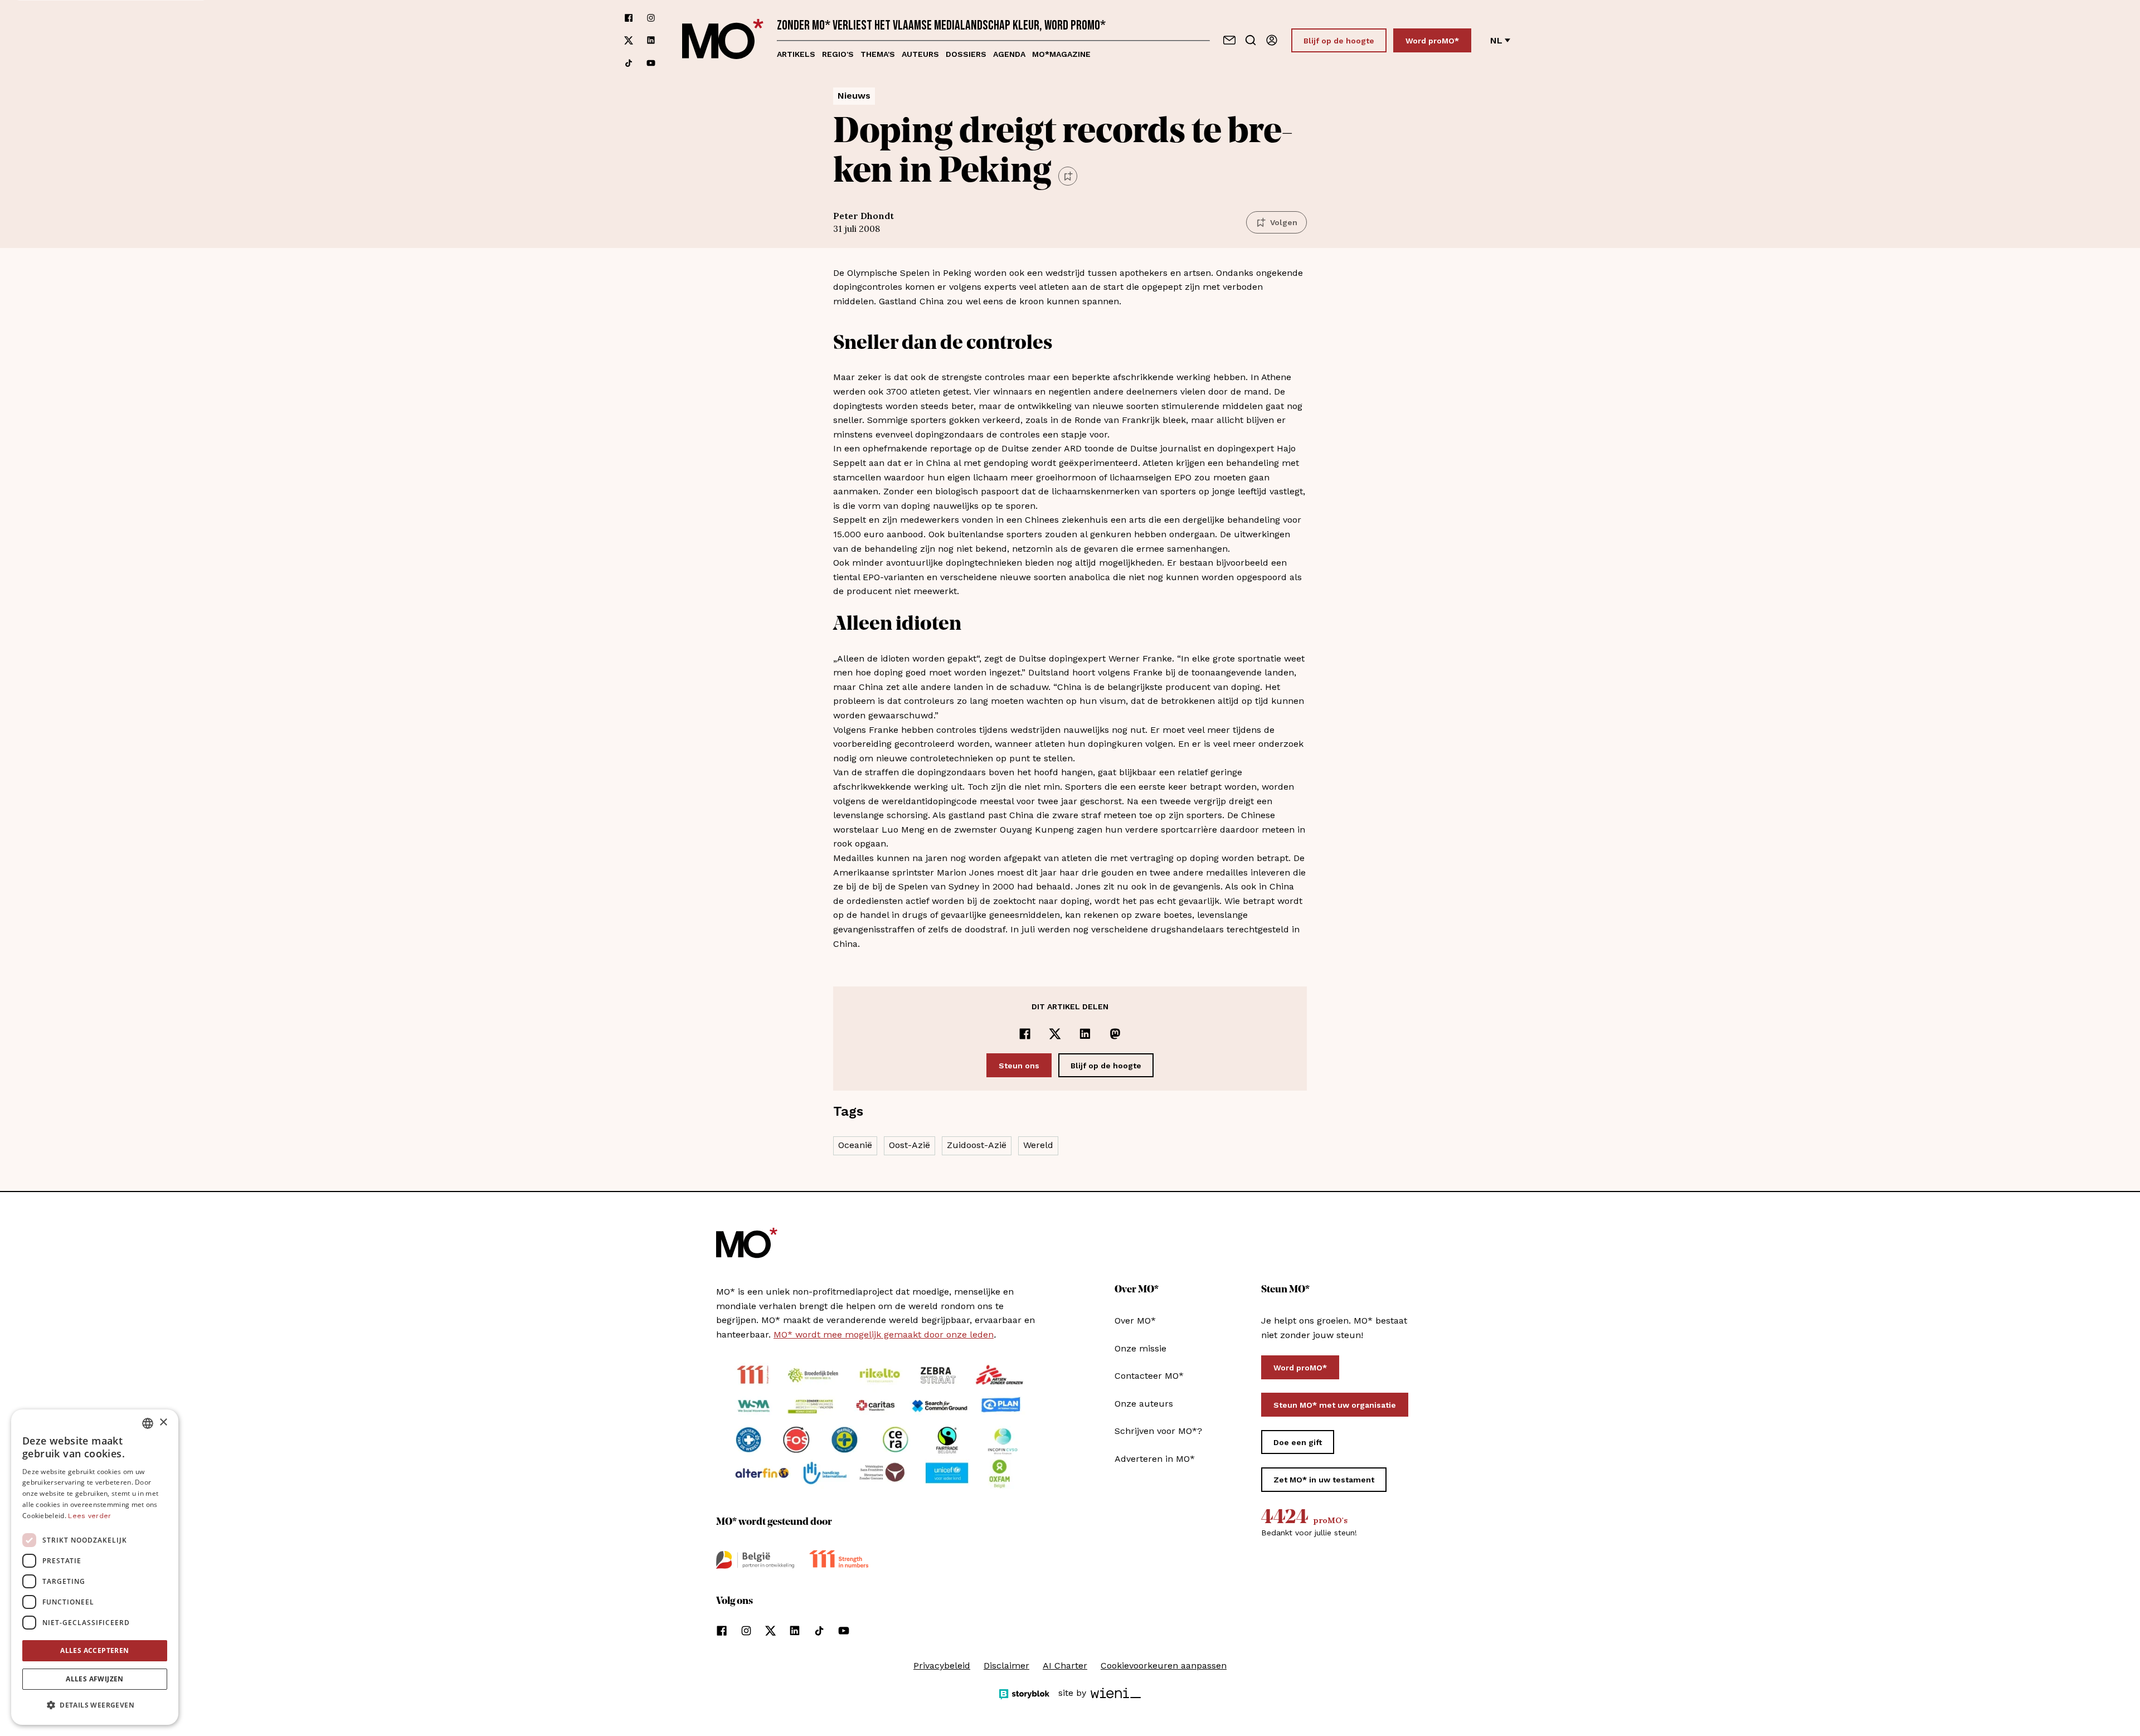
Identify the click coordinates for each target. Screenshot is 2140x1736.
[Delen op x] (1055, 1034)
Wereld (1038, 1145)
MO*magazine (1061, 54)
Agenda (1009, 54)
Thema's (878, 54)
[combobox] (148, 1423)
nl (1496, 40)
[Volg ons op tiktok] (629, 63)
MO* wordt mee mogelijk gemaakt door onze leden (884, 1334)
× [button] (163, 1423)
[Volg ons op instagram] (651, 18)
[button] (95, 1705)
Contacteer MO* (1149, 1376)
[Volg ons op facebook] (629, 18)
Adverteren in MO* (1155, 1459)
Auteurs (920, 54)
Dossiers (966, 54)
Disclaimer (1006, 1666)
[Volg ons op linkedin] (651, 40)
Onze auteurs (1144, 1404)
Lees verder (89, 1516)
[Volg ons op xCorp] (629, 40)
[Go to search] (1251, 40)
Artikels (796, 54)
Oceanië (855, 1145)
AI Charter (1065, 1666)
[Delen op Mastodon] (1115, 1034)
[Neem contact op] (1229, 40)
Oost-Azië (909, 1145)
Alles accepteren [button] (94, 1650)
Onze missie (1140, 1348)
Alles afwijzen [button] (95, 1679)
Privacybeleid (942, 1666)
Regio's (838, 54)
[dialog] (95, 1567)
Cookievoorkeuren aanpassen (1164, 1666)
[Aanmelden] (1272, 40)
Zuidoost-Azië (977, 1145)
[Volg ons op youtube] (651, 63)
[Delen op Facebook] (1025, 1034)
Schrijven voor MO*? (1158, 1431)
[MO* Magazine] (723, 40)
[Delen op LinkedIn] (1085, 1034)
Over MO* (1135, 1321)
